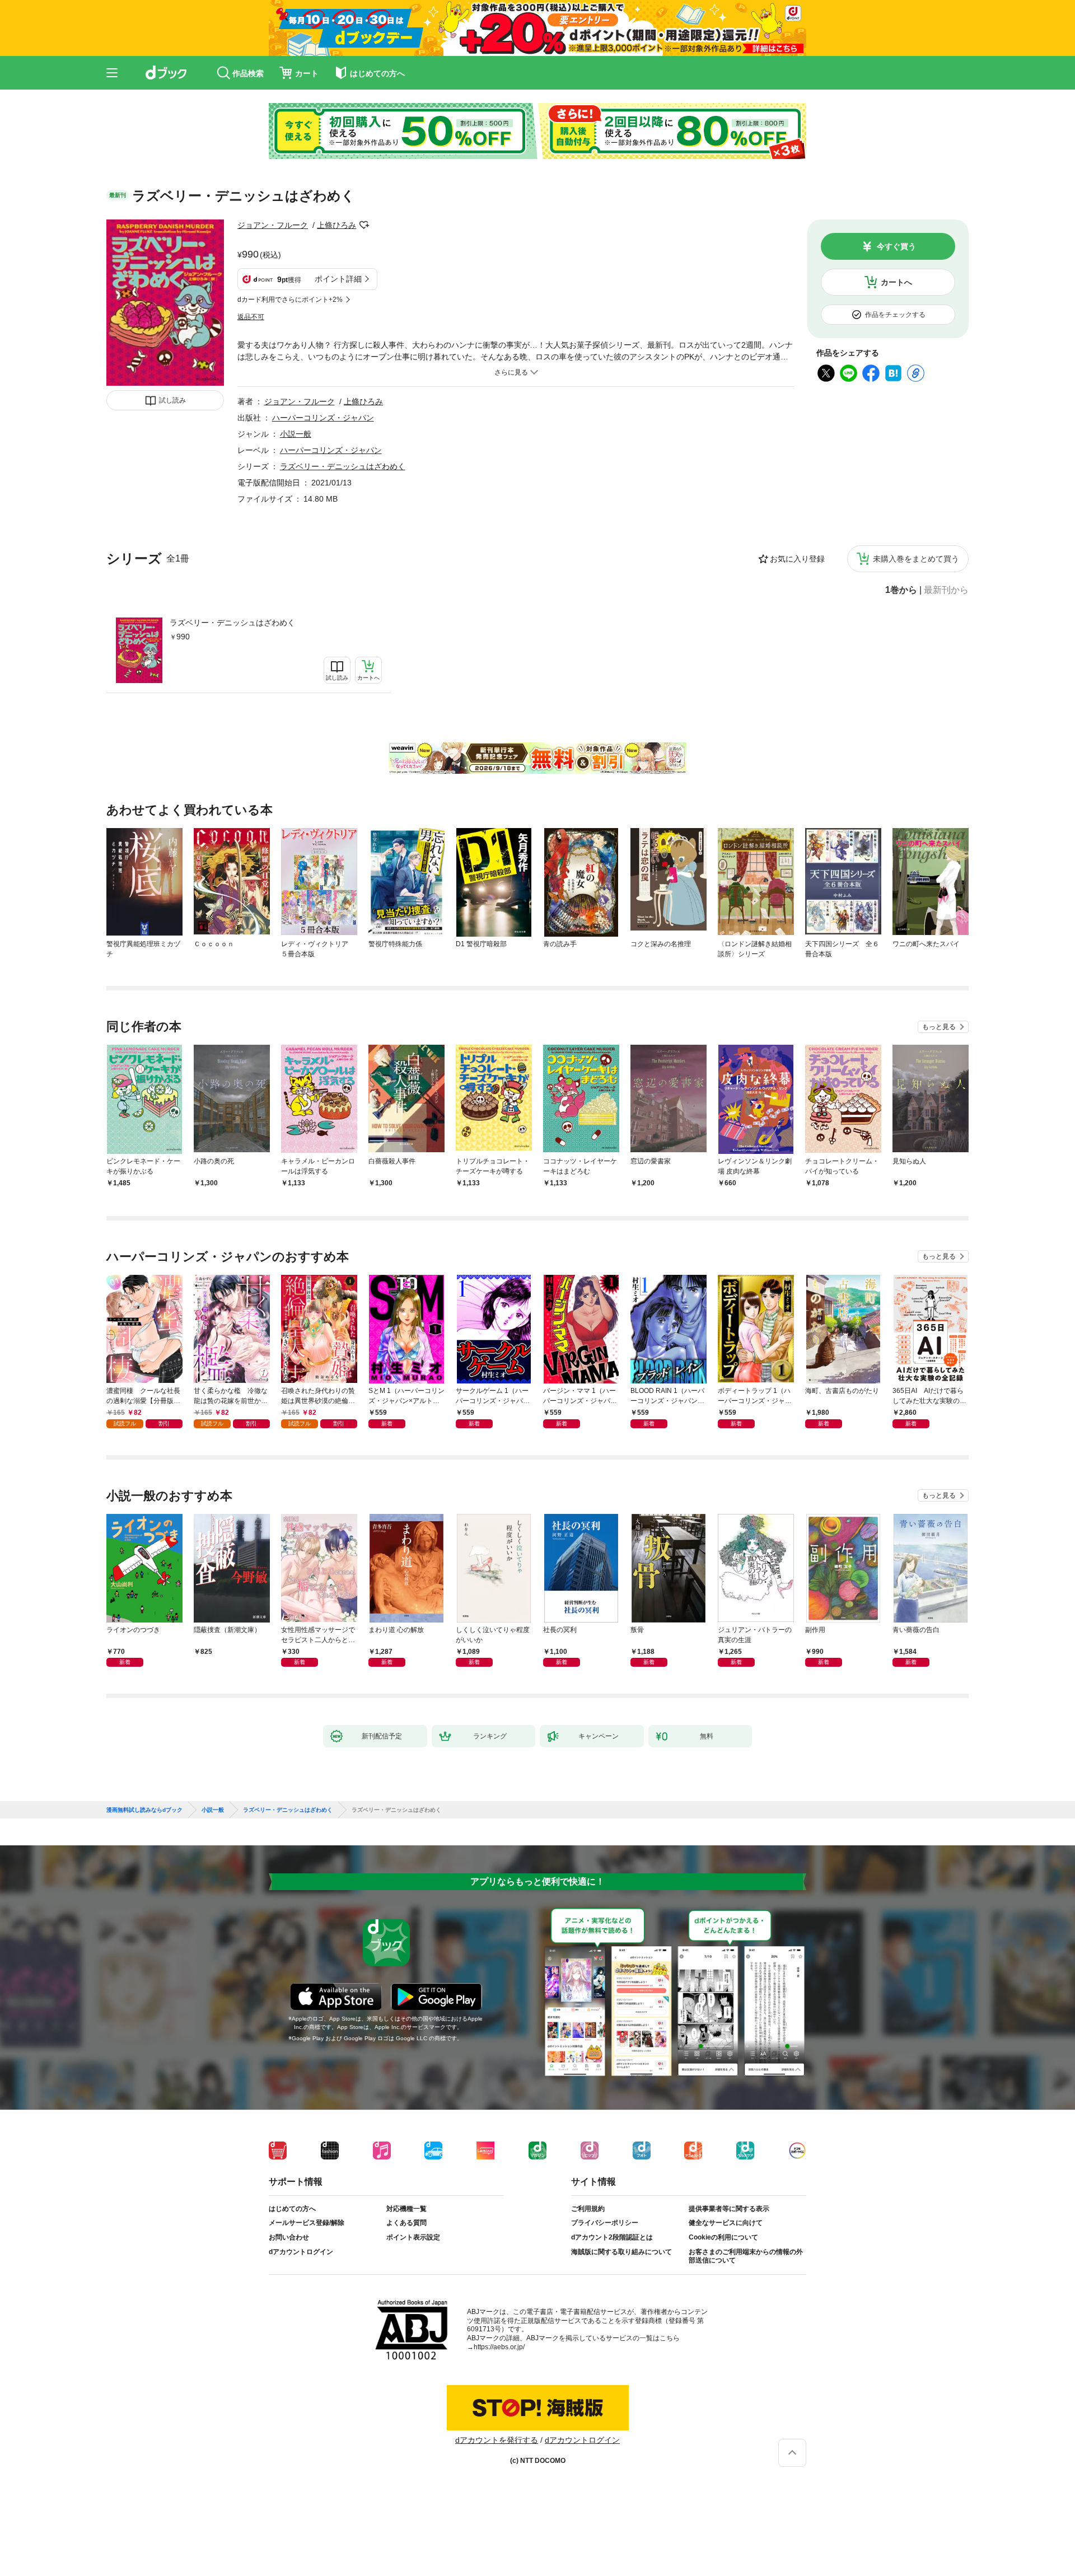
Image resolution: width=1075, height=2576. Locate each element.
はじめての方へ (292, 2209)
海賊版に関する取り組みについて (621, 2252)
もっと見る (939, 1027)
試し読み (172, 400)
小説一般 (296, 434)
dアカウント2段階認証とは (612, 2237)
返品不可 (251, 317)
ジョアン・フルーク (273, 225)
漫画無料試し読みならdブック (144, 1810)
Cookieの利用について (723, 2237)
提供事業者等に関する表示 (729, 2209)
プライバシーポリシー (605, 2223)
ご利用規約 (588, 2209)
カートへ (896, 282)
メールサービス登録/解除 (307, 2223)
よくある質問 (406, 2223)
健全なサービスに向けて (726, 2223)
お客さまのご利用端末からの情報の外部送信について (746, 2256)
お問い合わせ (289, 2237)
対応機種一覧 (406, 2209)
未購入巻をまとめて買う (916, 559)
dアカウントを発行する (497, 2440)
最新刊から (946, 590)
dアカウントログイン (301, 2252)
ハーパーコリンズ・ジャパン (323, 418)
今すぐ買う (896, 246)
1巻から (901, 590)
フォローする (364, 225)
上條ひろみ (336, 225)
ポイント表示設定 (413, 2237)
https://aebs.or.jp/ (499, 2347)
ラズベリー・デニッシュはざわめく (232, 623)
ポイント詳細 (338, 279)
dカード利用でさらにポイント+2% (290, 300)
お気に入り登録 (797, 559)
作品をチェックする (895, 315)
